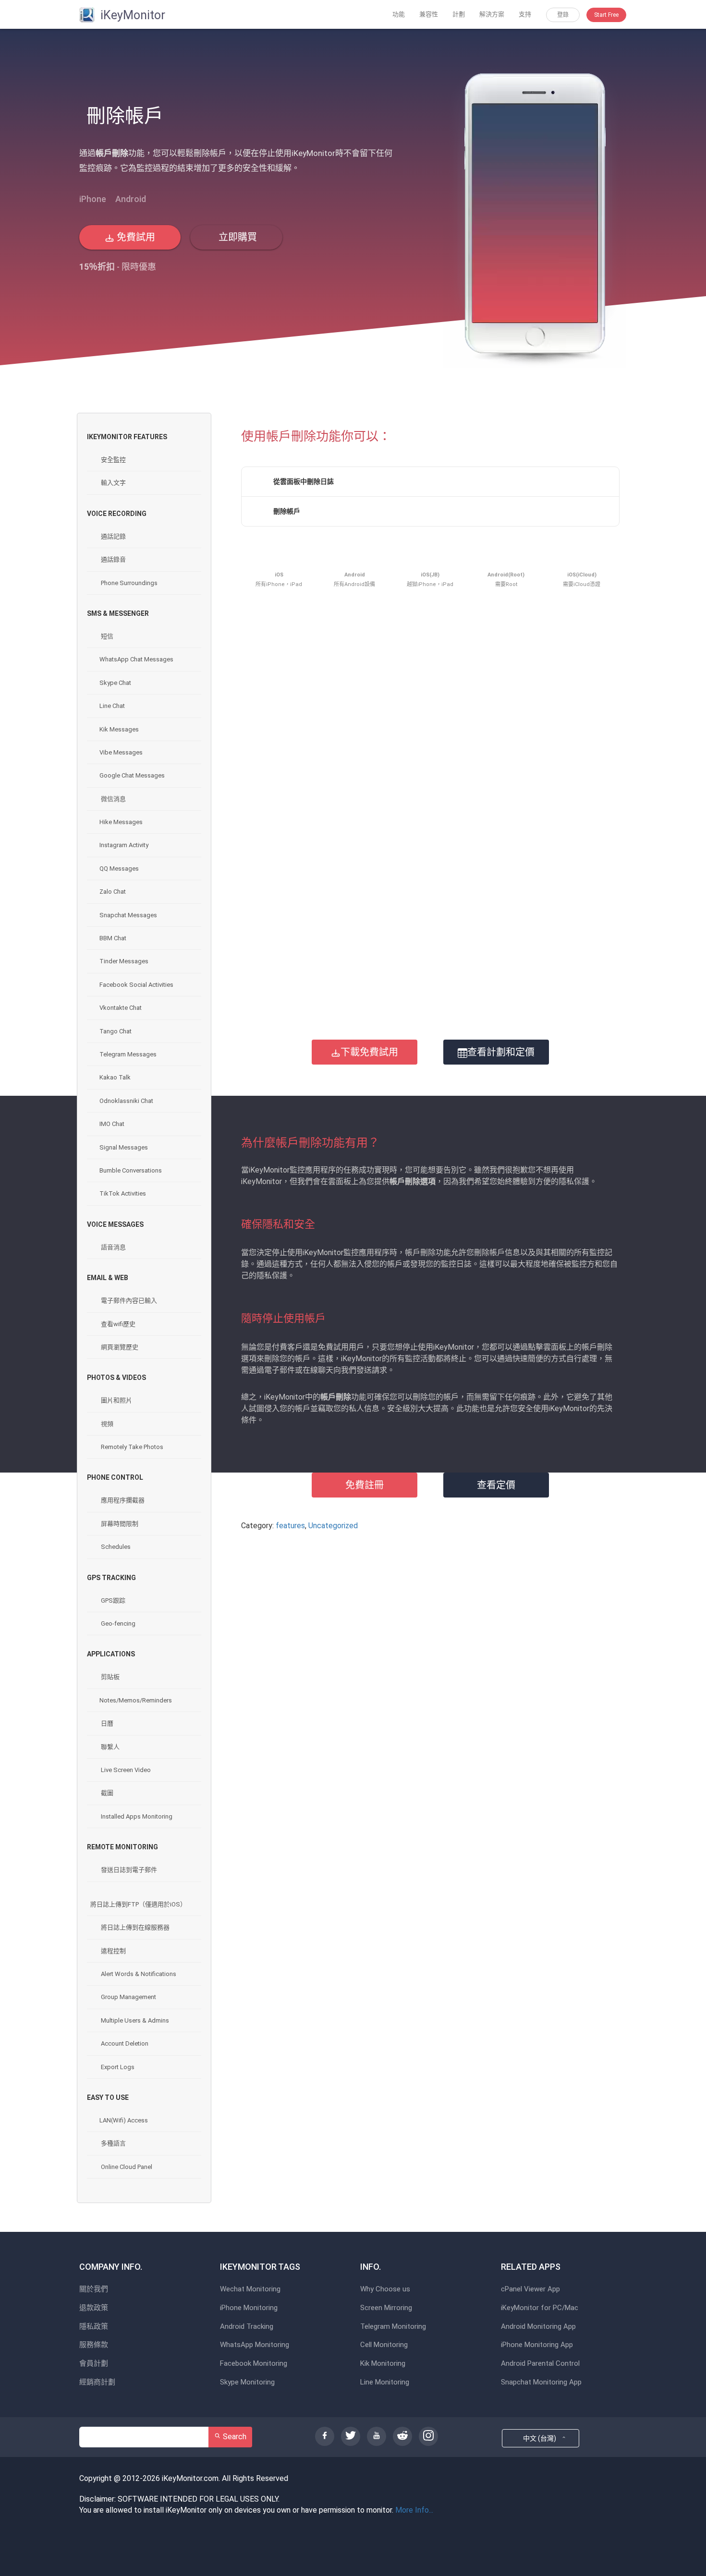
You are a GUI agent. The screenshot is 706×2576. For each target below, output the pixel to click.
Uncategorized (333, 1526)
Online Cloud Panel (126, 2167)
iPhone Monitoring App (537, 2345)
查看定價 (496, 1485)
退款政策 (94, 2308)
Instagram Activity (124, 845)
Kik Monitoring (383, 2364)
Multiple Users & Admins (134, 2020)
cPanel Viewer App (530, 2289)
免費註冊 (365, 1485)
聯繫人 (110, 1747)
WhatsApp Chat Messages (136, 659)
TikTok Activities (123, 1193)
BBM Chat (113, 938)
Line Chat (112, 706)
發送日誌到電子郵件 (128, 1870)
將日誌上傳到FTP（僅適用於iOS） (138, 1904)
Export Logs (117, 2067)
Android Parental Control (540, 2364)
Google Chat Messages (132, 775)
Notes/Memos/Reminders (136, 1700)
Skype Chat (115, 683)
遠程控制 (113, 1951)
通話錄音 (113, 559)
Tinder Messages (124, 961)
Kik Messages (119, 729)
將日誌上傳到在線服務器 (134, 1927)
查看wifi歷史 (117, 1324)
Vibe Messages (121, 752)
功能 (399, 14)
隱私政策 (94, 2327)
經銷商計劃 (97, 2382)
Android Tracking (247, 2327)
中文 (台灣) (541, 2438)
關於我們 (94, 2289)
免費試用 (135, 237)
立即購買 (237, 237)
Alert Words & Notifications (138, 1974)
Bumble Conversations (131, 1170)
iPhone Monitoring (249, 2308)
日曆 (106, 1723)
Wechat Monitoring (250, 2289)
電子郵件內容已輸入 (128, 1300)
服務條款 (94, 2345)
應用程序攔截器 (122, 1500)
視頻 (106, 1424)
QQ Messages (119, 869)
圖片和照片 (116, 1400)
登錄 (563, 15)
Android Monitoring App (538, 2327)
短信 (106, 636)
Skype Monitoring (247, 2382)
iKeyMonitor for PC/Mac (540, 2308)
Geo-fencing (117, 1623)
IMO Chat (112, 1124)
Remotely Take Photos (131, 1447)
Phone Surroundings (128, 583)
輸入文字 (113, 483)
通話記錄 (113, 536)
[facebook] (325, 2436)
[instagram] (428, 2436)
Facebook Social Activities (136, 985)
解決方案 (492, 14)
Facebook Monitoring (254, 2364)
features (290, 1526)
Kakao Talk (115, 1077)
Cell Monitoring (384, 2345)
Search (234, 2437)
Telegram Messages (128, 1054)
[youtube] (377, 2436)
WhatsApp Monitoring (255, 2345)
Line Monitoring (385, 2382)
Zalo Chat (113, 892)
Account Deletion (124, 2043)
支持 (525, 14)
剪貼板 (110, 1677)
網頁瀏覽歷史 (119, 1347)
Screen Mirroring (386, 2308)
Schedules (115, 1547)
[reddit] (402, 2436)
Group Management (128, 1997)
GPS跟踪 (112, 1600)
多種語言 (113, 2143)
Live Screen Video (125, 1770)
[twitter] (351, 2436)
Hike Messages (121, 822)
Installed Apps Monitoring (136, 1816)
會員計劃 (94, 2364)
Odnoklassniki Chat (126, 1101)
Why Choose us (385, 2289)
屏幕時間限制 (119, 1524)
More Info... (414, 2510)
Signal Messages (124, 1147)
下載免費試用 (369, 1052)
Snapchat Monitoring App (541, 2382)
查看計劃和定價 (501, 1052)
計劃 (459, 14)
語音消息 (113, 1247)
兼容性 (429, 14)
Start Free (606, 15)
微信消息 (113, 799)
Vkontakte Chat (121, 1008)
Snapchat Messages (128, 915)
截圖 (106, 1793)
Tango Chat (116, 1031)
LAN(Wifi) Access (124, 2120)
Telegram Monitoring (393, 2327)
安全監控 (113, 460)
